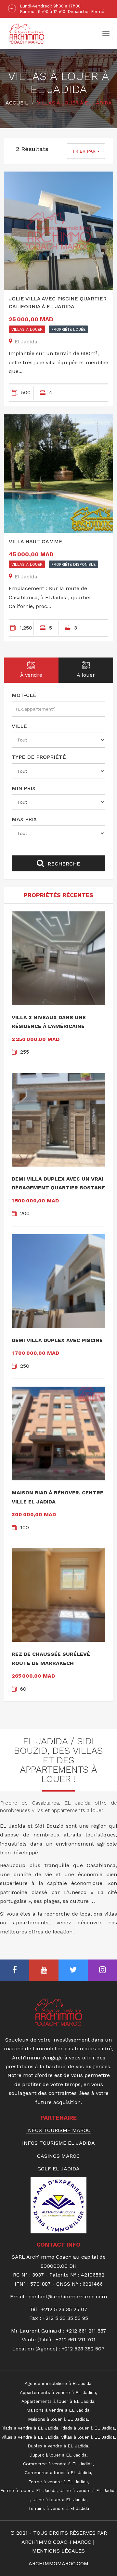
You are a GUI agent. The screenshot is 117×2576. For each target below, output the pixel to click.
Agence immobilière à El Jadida (58, 2383)
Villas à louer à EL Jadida (88, 2437)
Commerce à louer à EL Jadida (58, 2472)
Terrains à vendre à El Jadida (59, 2508)
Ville (19, 726)
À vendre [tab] (31, 675)
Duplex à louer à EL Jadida (58, 2455)
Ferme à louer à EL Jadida (28, 2490)
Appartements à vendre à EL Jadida (58, 2392)
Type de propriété (39, 757)
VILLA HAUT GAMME (36, 541)
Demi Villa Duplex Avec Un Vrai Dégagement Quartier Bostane (58, 1183)
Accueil (17, 103)
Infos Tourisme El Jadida (58, 2143)
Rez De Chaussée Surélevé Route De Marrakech (51, 1658)
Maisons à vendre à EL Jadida (58, 2410)
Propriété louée (68, 329)
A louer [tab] (86, 675)
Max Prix (24, 819)
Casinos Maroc (58, 2156)
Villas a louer (27, 329)
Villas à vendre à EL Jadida (30, 2437)
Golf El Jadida (58, 2169)
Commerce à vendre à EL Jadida (58, 2464)
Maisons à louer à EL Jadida (58, 2419)
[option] (58, 9)
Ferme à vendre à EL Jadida (58, 2482)
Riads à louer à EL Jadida (88, 2428)
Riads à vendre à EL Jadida (30, 2428)
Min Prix (24, 788)
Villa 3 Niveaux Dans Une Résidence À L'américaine (49, 1022)
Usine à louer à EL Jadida (59, 2500)
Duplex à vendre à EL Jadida (58, 2446)
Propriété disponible (73, 564)
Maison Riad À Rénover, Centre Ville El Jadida (58, 1497)
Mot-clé (24, 695)
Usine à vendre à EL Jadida (88, 2490)
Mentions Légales (58, 2551)
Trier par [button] (85, 151)
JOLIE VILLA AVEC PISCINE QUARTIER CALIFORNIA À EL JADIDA (58, 303)
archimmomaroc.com (58, 2563)
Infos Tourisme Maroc (58, 2130)
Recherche (63, 864)
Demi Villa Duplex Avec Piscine (57, 1340)
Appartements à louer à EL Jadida (58, 2401)
